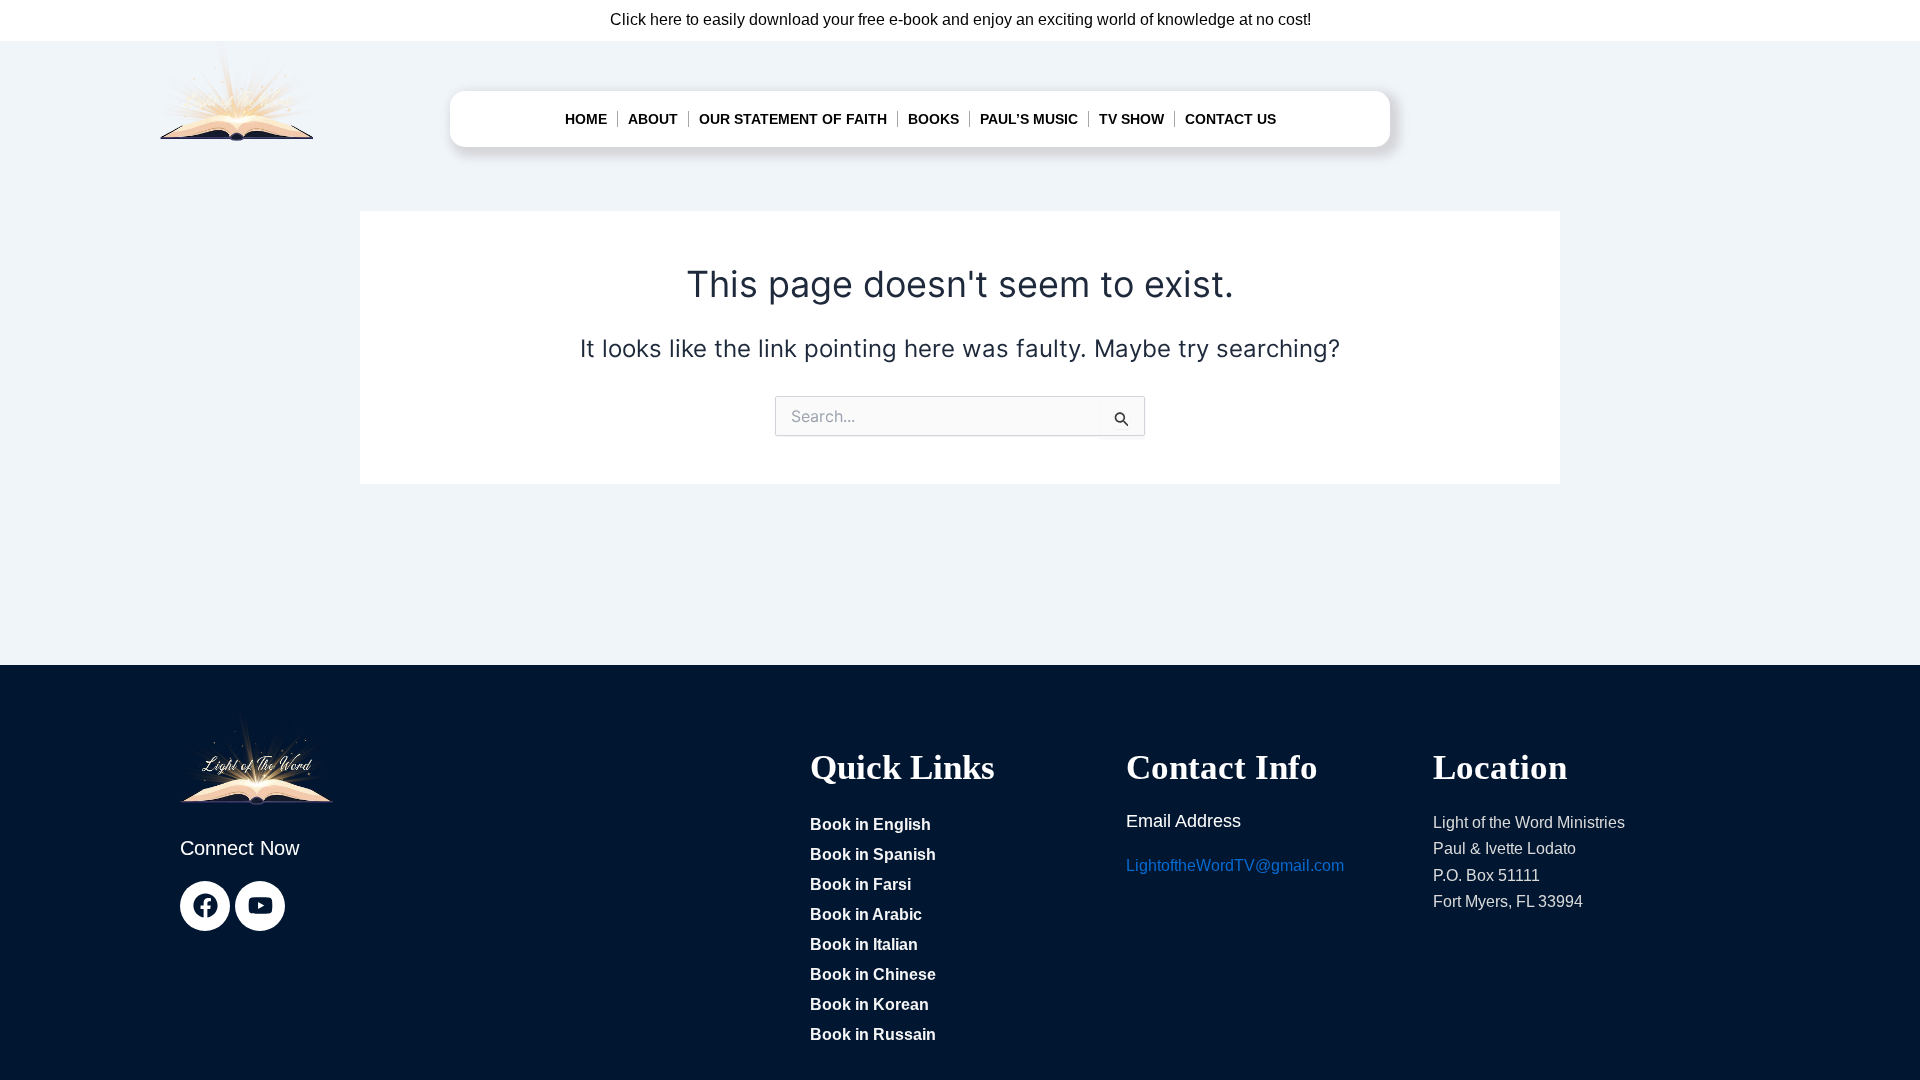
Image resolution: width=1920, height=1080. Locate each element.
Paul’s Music (1029, 119)
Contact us (1230, 119)
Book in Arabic (866, 914)
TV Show (1131, 119)
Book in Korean (869, 1004)
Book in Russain (873, 1034)
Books (933, 119)
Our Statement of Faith (793, 119)
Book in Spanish (873, 854)
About (653, 119)
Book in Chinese (873, 974)
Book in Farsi (860, 884)
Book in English (870, 824)
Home (586, 119)
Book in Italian (864, 944)
